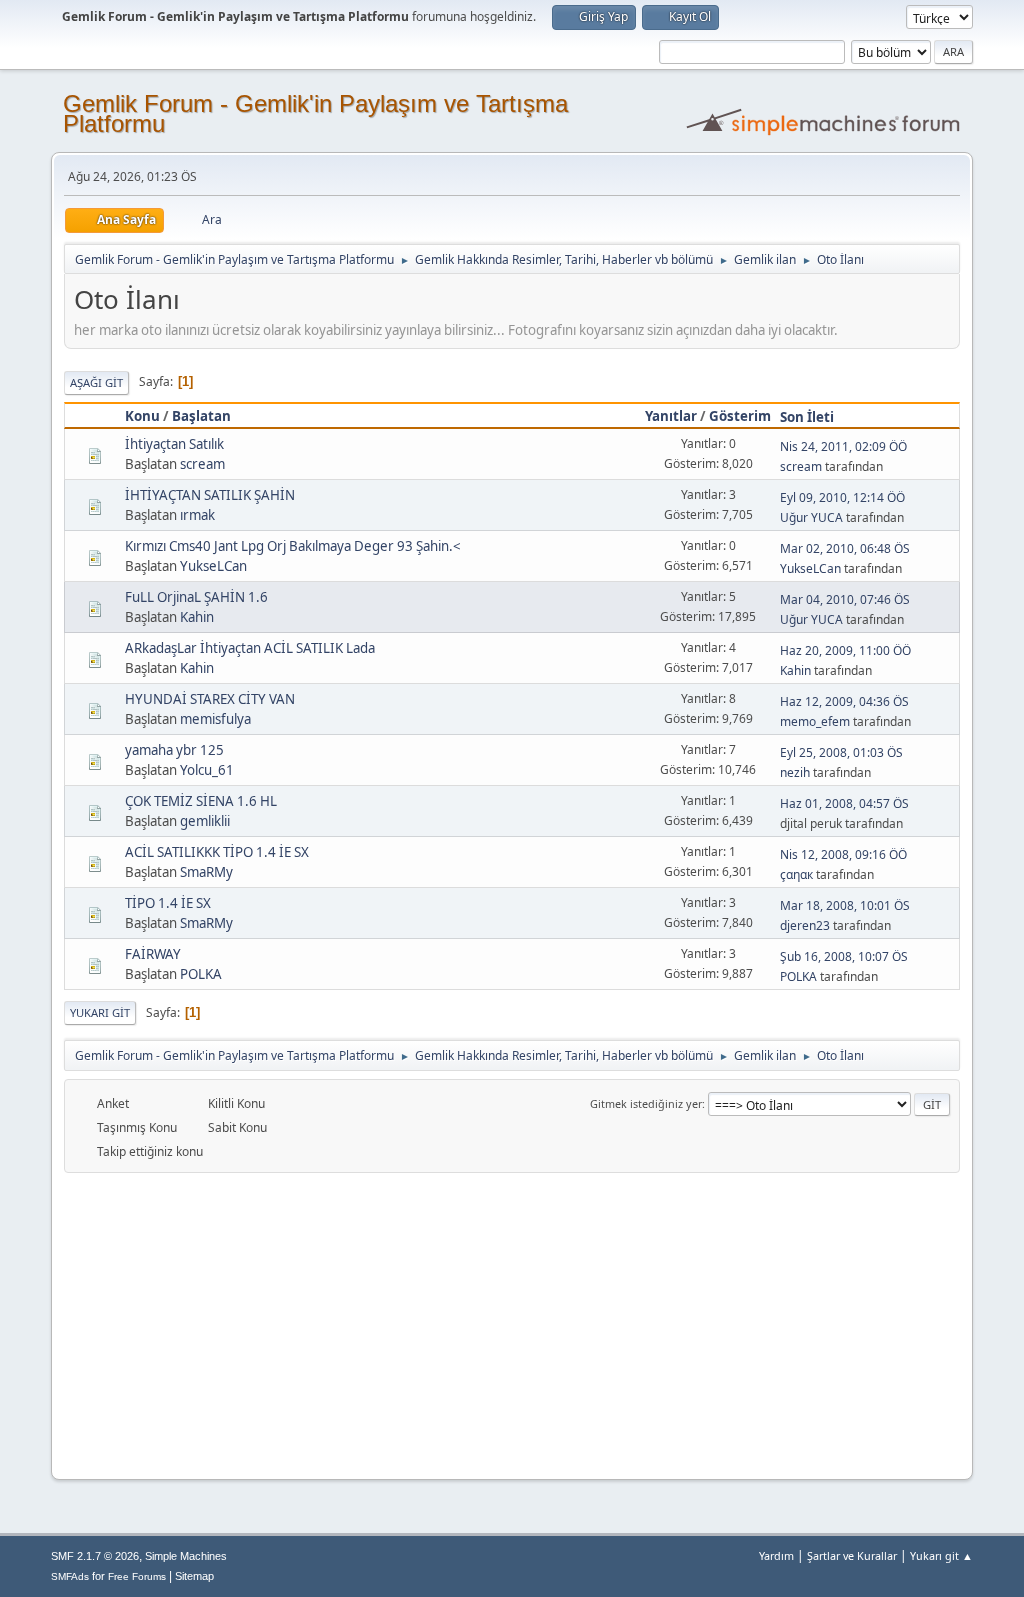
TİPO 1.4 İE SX (168, 903)
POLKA (201, 974)
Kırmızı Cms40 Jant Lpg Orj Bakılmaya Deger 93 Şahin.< (293, 546)
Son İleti (807, 417)
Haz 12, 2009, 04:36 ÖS (844, 701)
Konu (142, 416)
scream (202, 464)
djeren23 (805, 925)
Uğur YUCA (811, 517)
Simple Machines (186, 1556)
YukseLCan (213, 566)
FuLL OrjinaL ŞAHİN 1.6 (196, 597)
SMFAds (70, 1576)
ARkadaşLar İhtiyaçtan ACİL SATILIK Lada (250, 648)
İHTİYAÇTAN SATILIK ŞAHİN (210, 495)
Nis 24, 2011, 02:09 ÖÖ (843, 446)
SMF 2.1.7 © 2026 (95, 1556)
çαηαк (796, 874)
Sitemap (194, 1576)
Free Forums (137, 1576)
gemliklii (205, 821)
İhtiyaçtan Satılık (174, 444)
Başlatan (201, 416)
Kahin (197, 617)
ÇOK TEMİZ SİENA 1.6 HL (201, 801)
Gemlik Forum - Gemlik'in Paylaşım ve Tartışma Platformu (315, 113)
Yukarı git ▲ (941, 1555)
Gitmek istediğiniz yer (646, 1103)
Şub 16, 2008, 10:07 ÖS (844, 956)
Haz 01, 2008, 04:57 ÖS (844, 803)
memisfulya (215, 719)
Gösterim (740, 416)
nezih (795, 772)
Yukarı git (100, 1012)
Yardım (776, 1555)
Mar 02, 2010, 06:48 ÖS (845, 548)
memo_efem (815, 721)
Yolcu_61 (207, 770)
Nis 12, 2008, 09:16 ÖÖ (843, 854)
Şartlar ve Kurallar (852, 1555)
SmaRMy (206, 872)
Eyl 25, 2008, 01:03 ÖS (841, 752)
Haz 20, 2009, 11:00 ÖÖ (845, 650)
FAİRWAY (153, 954)
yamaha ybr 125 (174, 750)
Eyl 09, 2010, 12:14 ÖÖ (842, 497)
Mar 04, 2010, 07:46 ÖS (845, 599)
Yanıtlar (671, 416)
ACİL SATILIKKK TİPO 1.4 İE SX (217, 852)
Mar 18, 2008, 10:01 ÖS (845, 905)
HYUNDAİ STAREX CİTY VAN (210, 699)
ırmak (197, 515)
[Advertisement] (512, 1323)
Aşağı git (96, 382)
